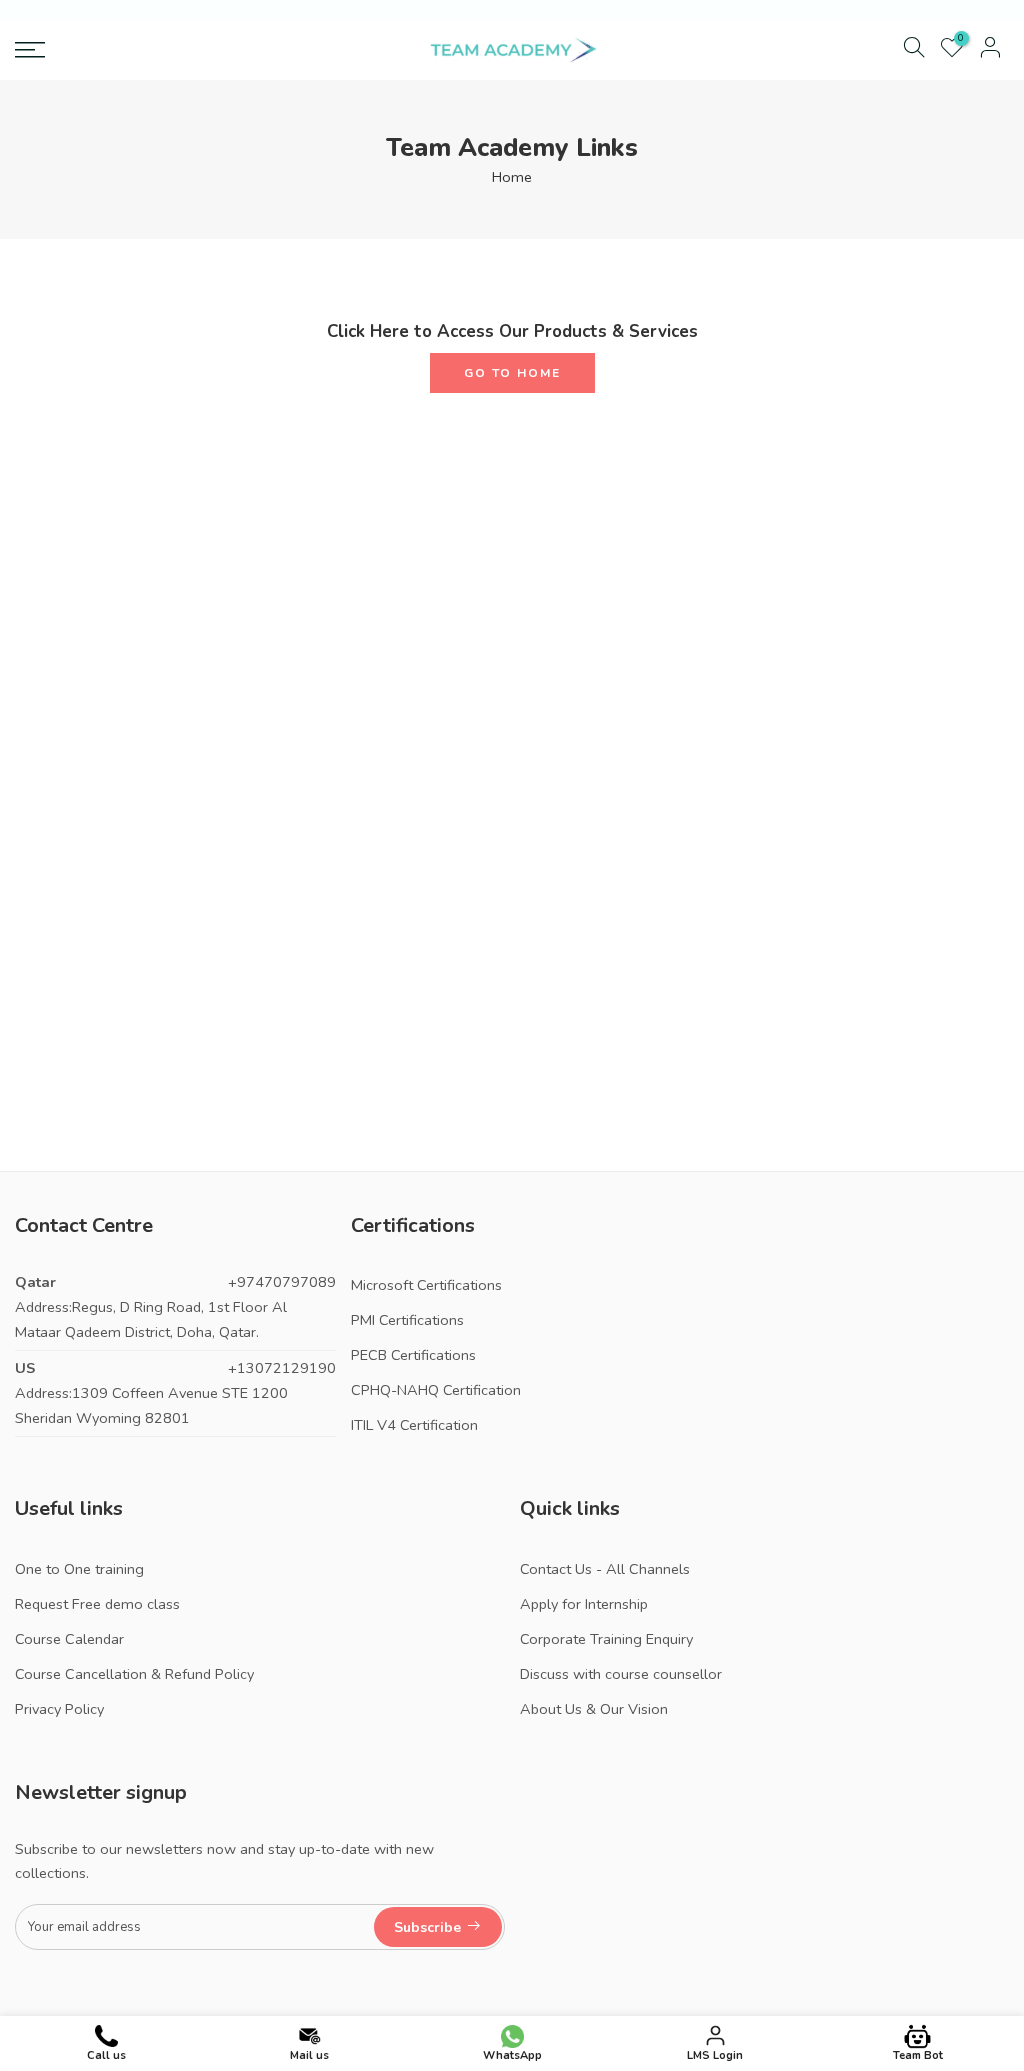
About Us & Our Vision (594, 1709)
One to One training (79, 1569)
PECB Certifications (413, 1355)
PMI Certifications (407, 1320)
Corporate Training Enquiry (606, 1639)
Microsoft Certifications (426, 1285)
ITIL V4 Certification (414, 1425)
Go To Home (512, 373)
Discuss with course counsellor (621, 1674)
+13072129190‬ (282, 1368)
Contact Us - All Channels (605, 1569)
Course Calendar (69, 1639)
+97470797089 (282, 1282)
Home (512, 177)
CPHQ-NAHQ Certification (436, 1390)
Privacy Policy (59, 1709)
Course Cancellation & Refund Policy (134, 1674)
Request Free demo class (97, 1604)
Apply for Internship (584, 1604)
